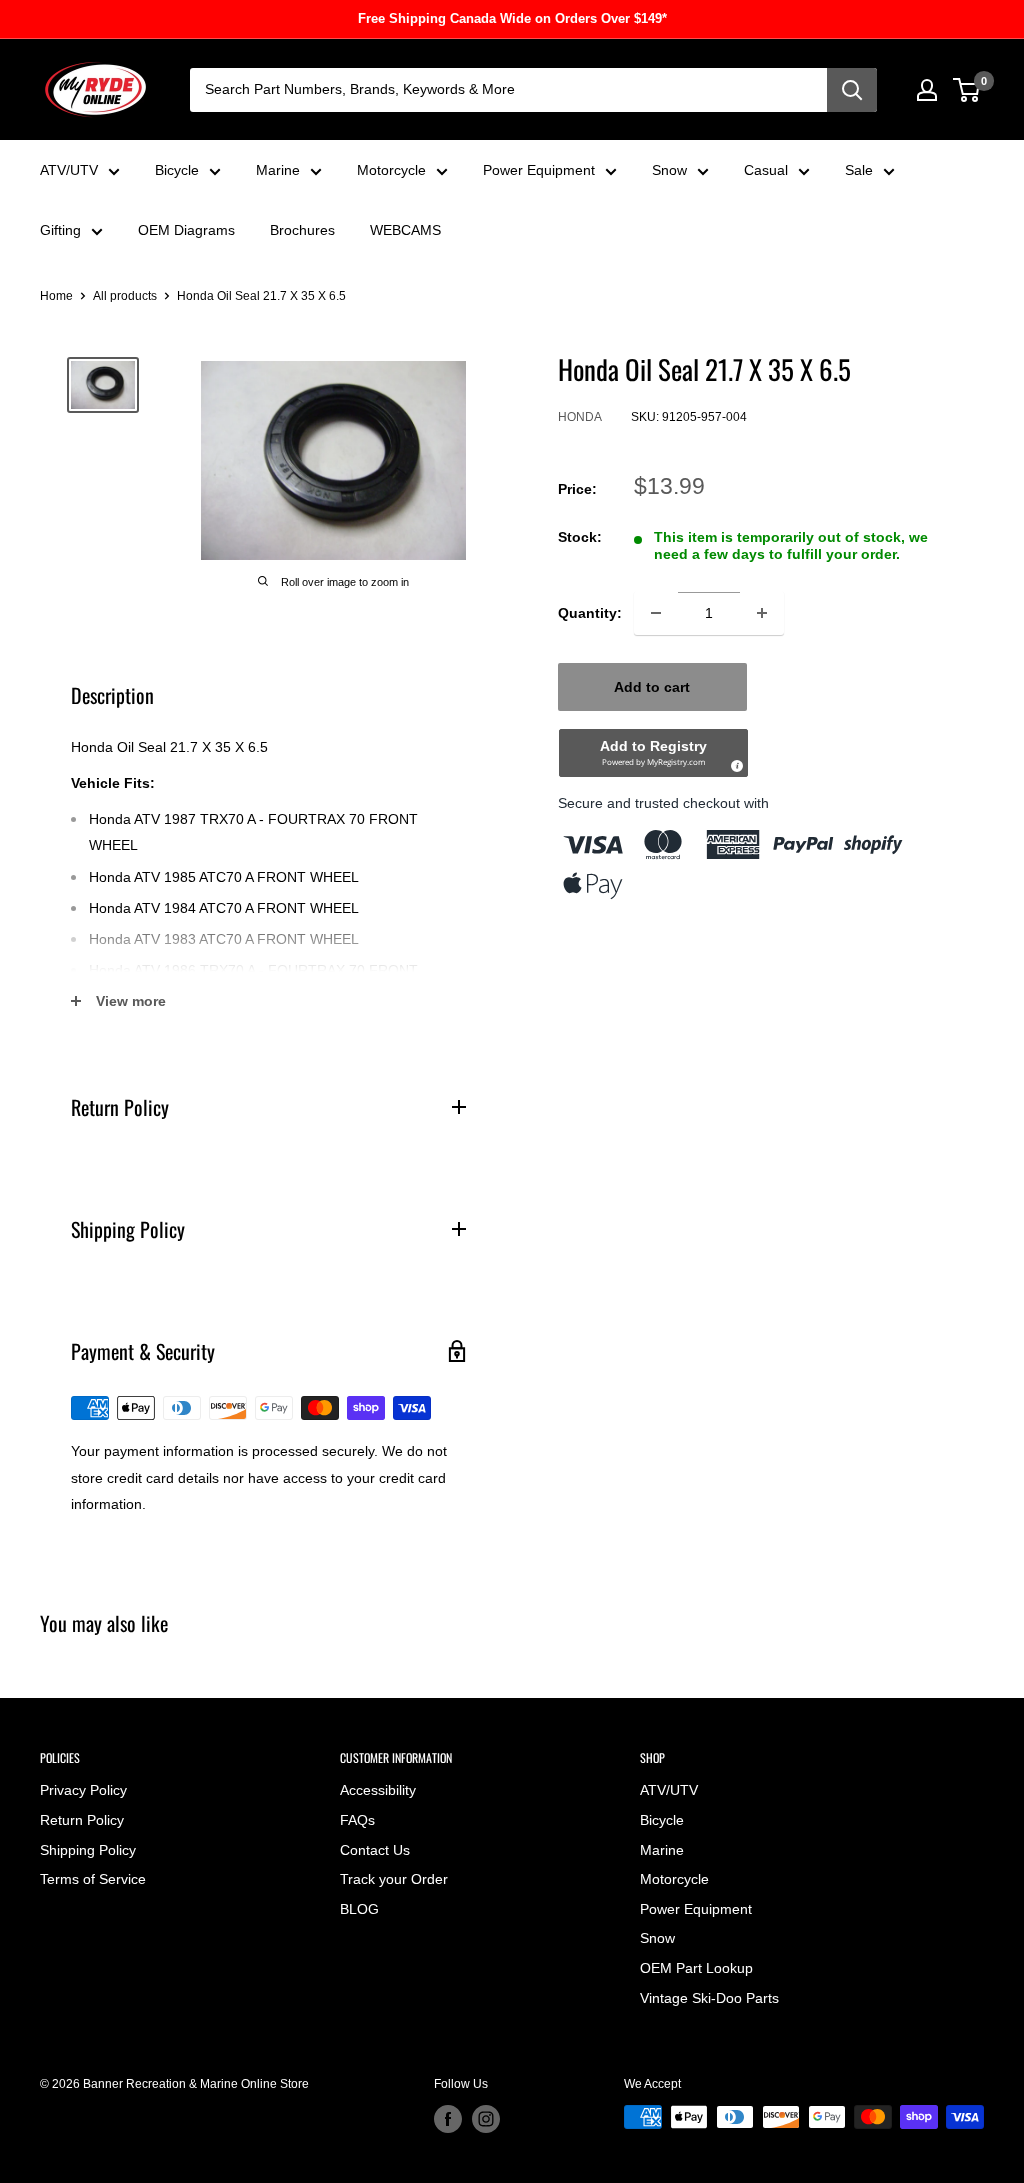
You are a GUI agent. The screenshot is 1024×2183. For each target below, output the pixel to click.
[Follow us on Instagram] (486, 2119)
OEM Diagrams (186, 230)
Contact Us (375, 1850)
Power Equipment (539, 170)
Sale (859, 170)
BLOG (359, 1909)
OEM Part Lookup (696, 1968)
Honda (580, 417)
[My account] (927, 90)
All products (125, 296)
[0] (967, 90)
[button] (653, 753)
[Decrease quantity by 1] (656, 613)
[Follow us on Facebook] (448, 2119)
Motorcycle (391, 170)
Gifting (60, 230)
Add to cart (652, 687)
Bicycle (177, 170)
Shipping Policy (88, 1850)
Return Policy (82, 1820)
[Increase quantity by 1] (762, 613)
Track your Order (394, 1879)
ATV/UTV (69, 170)
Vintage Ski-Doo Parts (709, 1998)
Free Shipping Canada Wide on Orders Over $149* (512, 18)
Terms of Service (93, 1879)
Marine (278, 170)
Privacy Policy (83, 1790)
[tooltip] (734, 763)
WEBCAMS (405, 230)
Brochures (302, 230)
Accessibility (378, 1790)
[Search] (852, 90)
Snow (669, 170)
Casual (766, 170)
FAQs (357, 1820)
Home (56, 296)
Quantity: (590, 613)
